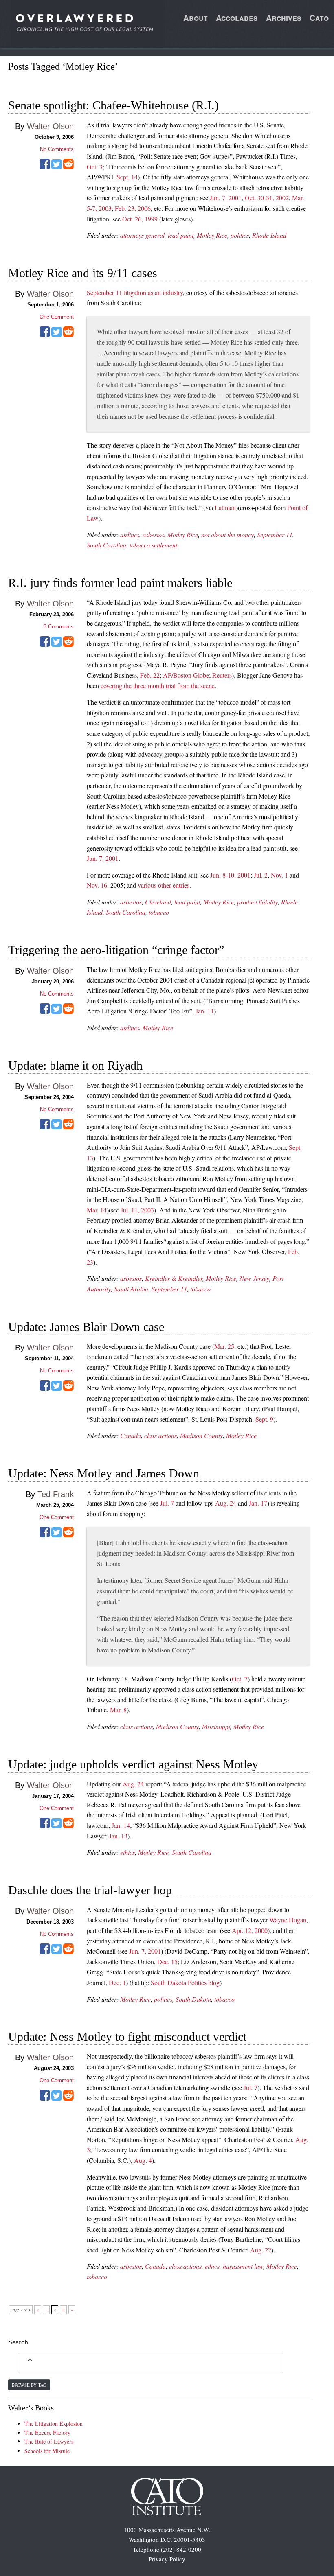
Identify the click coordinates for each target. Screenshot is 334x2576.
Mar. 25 (224, 1346)
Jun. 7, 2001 (226, 198)
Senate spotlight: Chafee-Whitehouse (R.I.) (113, 105)
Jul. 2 (261, 875)
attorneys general (142, 235)
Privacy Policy (167, 2559)
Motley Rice (212, 235)
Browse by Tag (29, 2385)
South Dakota (193, 1999)
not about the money (227, 535)
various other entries (164, 885)
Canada (131, 1435)
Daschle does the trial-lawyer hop (90, 1890)
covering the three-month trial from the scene (158, 686)
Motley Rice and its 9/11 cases (83, 273)
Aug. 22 (261, 2250)
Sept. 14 (127, 177)
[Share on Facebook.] (45, 167)
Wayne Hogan (288, 1920)
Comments (59, 627)
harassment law (243, 2266)
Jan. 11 (205, 1011)
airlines (130, 535)
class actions (160, 1435)
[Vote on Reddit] (68, 167)
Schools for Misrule (47, 2451)
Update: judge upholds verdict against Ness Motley (133, 1764)
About (196, 18)
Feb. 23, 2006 (133, 208)
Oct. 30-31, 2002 (267, 198)
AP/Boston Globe (186, 675)
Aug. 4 (143, 2160)
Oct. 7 (240, 1679)
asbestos (153, 535)
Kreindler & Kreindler (174, 1278)
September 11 (275, 535)
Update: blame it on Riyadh (75, 1065)
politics (240, 235)
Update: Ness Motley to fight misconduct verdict (127, 2037)
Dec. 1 (117, 1982)
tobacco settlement (153, 545)
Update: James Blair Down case (86, 1327)
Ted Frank (56, 1494)
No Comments (57, 149)
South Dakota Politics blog (185, 1982)
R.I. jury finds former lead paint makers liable (120, 583)
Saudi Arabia (131, 1289)
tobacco (159, 912)
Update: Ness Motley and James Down (104, 1473)
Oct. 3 (95, 167)
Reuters (222, 675)
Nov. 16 (97, 885)
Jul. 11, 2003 (137, 1210)
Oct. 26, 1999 (140, 219)
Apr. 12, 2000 (250, 1930)
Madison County (201, 1435)
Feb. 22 (150, 675)
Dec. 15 (167, 1962)
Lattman (225, 507)
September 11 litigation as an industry (135, 292)
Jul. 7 (167, 1503)
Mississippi (216, 1726)
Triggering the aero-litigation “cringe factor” (116, 950)
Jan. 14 (121, 1825)
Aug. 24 (226, 1503)
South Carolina (107, 545)
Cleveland (158, 902)
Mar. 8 (118, 1710)
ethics (127, 1852)
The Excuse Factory (47, 2433)
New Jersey (254, 1278)
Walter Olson (50, 126)
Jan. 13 (118, 1836)
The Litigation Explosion (54, 2424)
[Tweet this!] (57, 167)
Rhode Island (269, 235)
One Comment (57, 317)
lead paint (181, 235)
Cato (319, 18)
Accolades (237, 18)
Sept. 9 (264, 1419)
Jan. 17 (258, 1503)
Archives (284, 18)
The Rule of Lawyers (49, 2441)
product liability (257, 902)
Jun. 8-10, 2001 (230, 875)
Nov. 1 (279, 875)
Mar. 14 (97, 1210)
